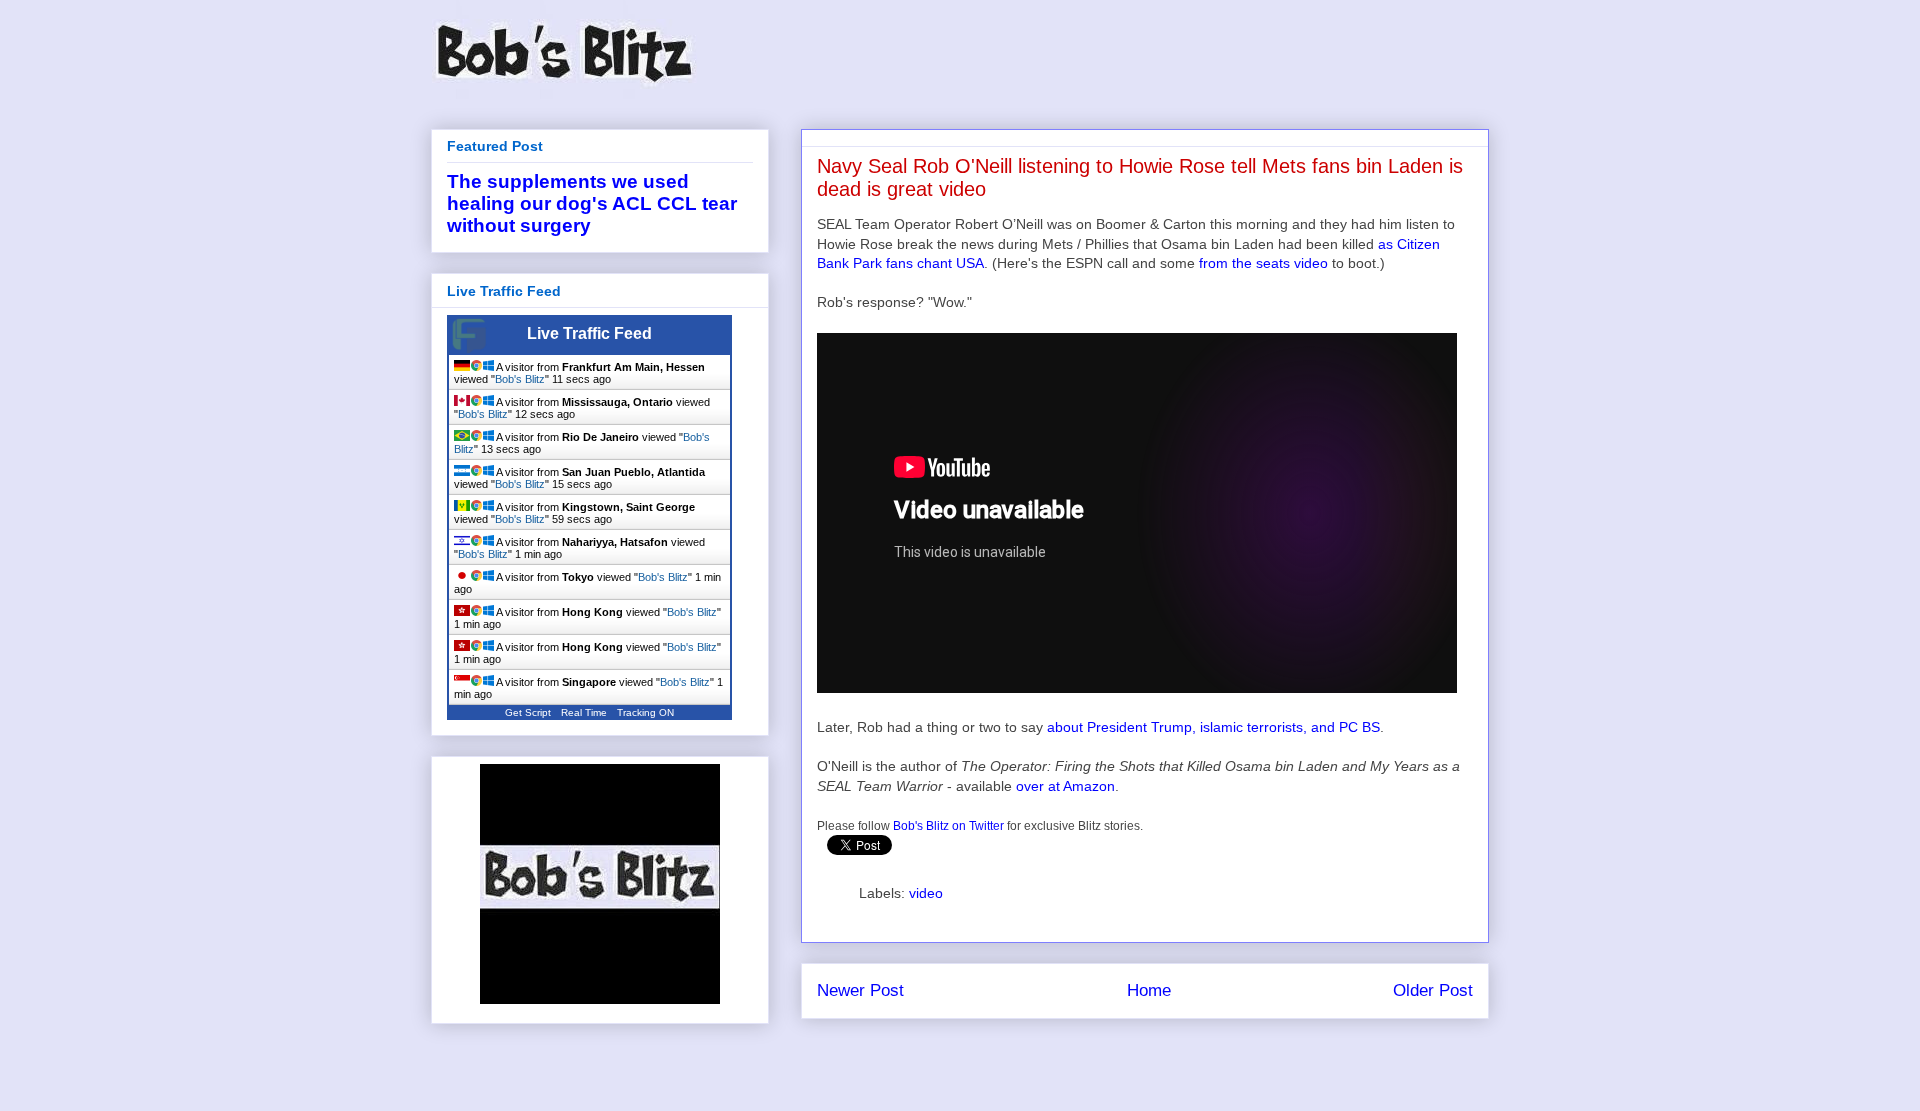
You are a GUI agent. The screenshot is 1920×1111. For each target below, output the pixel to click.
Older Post (1433, 990)
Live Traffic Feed (589, 333)
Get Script (528, 712)
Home (1149, 990)
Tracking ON (645, 712)
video (926, 893)
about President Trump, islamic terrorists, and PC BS (1213, 727)
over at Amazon (1065, 786)
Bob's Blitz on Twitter (948, 826)
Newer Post (860, 990)
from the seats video (1263, 263)
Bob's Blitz (520, 379)
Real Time (584, 712)
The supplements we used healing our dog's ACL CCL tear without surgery (592, 203)
